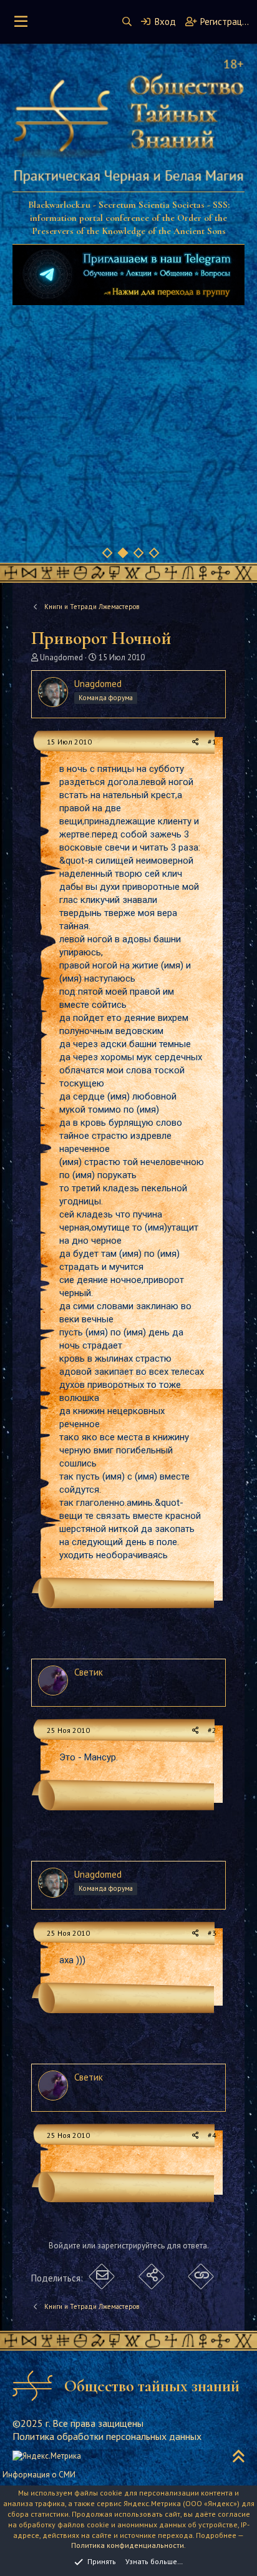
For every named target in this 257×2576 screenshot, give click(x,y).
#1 (212, 742)
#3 (212, 1933)
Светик (89, 1672)
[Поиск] (127, 22)
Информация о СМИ (39, 2475)
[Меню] (21, 22)
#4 (212, 2135)
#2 (212, 1730)
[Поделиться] (196, 742)
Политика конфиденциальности (128, 2545)
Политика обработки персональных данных (107, 2436)
